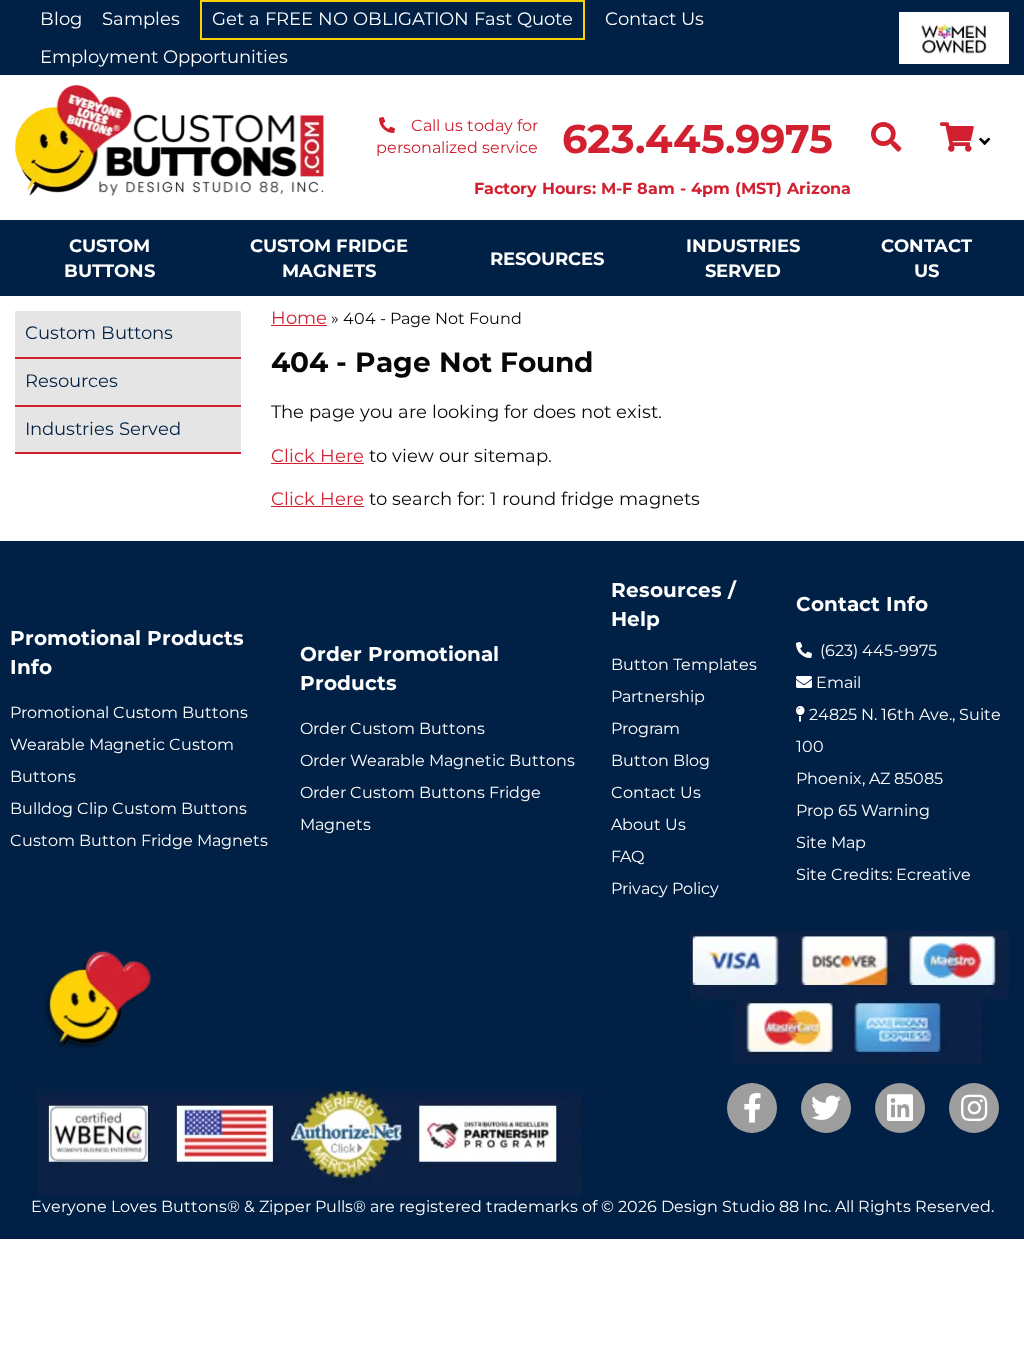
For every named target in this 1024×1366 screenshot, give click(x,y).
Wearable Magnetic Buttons (462, 760)
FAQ (627, 856)
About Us (648, 824)
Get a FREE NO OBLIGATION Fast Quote (392, 19)
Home (299, 318)
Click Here (317, 456)
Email (838, 682)
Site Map (831, 842)
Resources (547, 259)
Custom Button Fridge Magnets (139, 840)
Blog (61, 19)
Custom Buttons (109, 259)
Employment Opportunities (164, 57)
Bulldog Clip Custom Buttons (128, 808)
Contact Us (654, 19)
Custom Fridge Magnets (329, 259)
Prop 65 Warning (863, 810)
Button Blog (660, 760)
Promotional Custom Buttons (129, 712)
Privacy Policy (665, 888)
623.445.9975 (697, 138)
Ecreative (933, 874)
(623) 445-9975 (878, 650)
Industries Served (743, 259)
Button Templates (684, 664)
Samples (141, 19)
